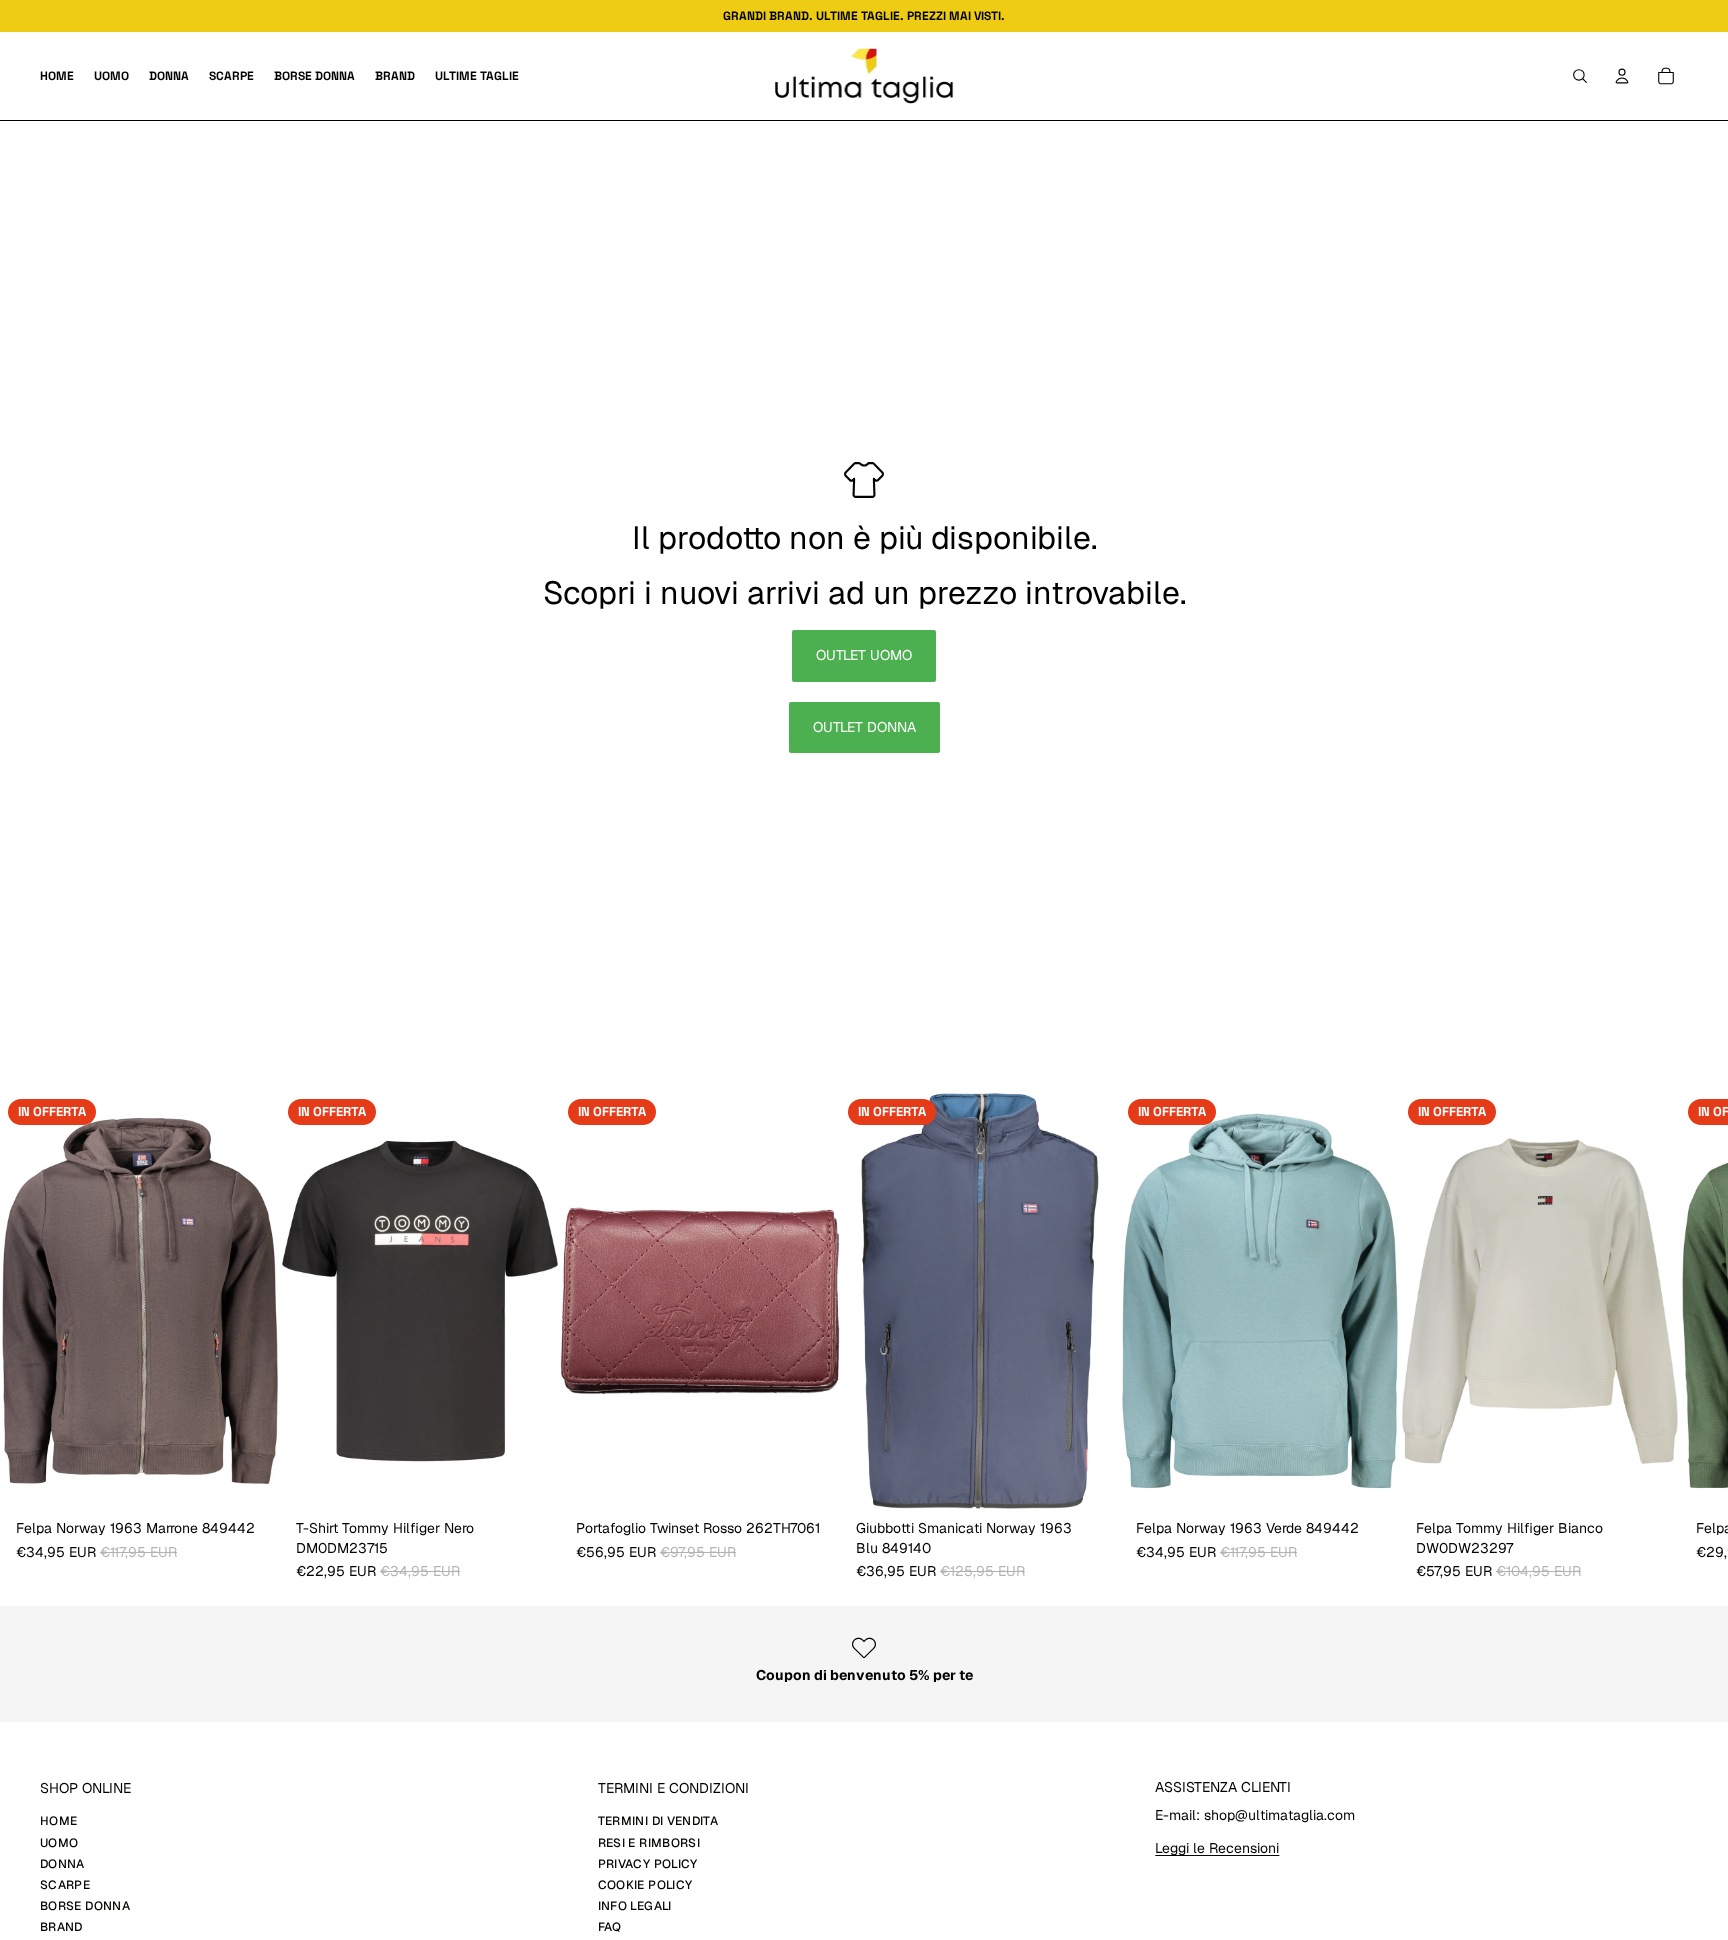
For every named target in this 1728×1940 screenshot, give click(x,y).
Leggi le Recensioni (1217, 1848)
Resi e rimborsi (649, 1843)
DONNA (62, 1864)
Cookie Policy (645, 1885)
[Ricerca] (1580, 76)
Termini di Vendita (658, 1821)
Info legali (635, 1906)
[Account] (1622, 76)
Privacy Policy (648, 1864)
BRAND (61, 1927)
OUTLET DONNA (864, 727)
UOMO (59, 1843)
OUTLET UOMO (864, 655)
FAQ (610, 1927)
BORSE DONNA (85, 1906)
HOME (58, 1821)
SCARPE (65, 1885)
